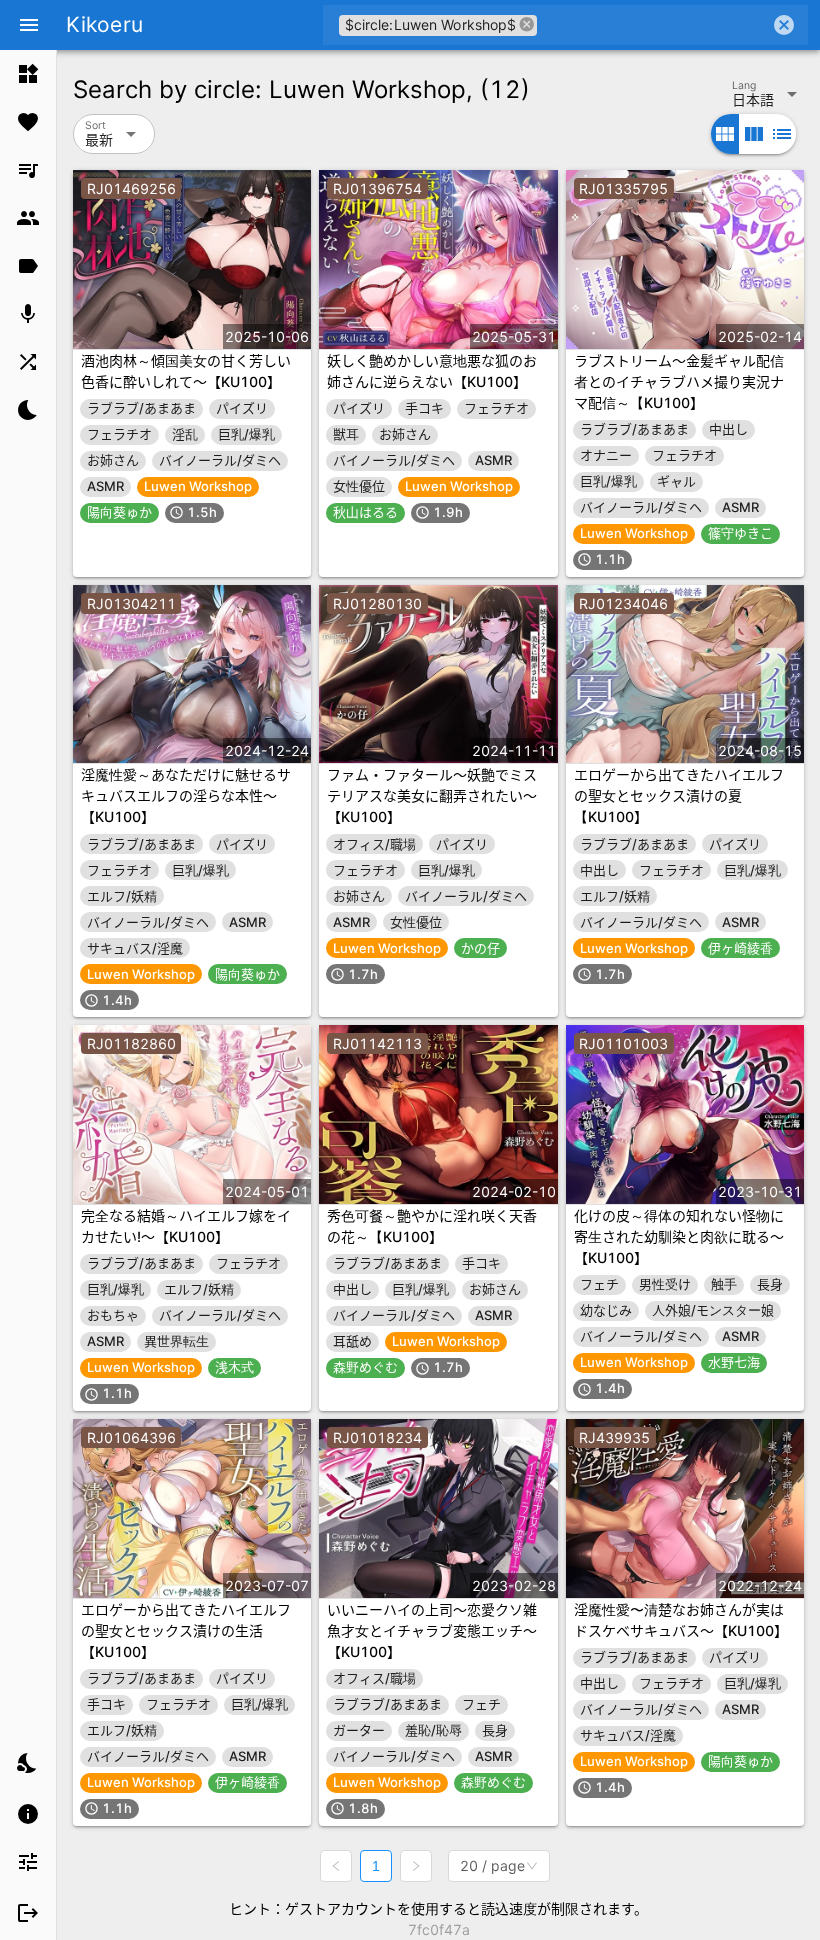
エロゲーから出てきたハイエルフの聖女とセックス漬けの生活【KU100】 (186, 1630)
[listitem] (28, 74)
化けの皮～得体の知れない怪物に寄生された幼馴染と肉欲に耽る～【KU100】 (679, 1236)
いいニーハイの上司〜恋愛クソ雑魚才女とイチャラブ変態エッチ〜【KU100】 (432, 1630)
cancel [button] (527, 24)
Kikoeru (104, 24)
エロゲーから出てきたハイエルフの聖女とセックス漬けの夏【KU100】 (679, 795)
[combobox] (653, 25)
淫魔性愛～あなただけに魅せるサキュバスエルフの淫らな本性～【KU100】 (186, 795)
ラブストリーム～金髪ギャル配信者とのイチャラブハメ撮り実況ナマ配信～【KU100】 (679, 381)
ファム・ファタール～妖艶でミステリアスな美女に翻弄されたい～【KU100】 (432, 795)
